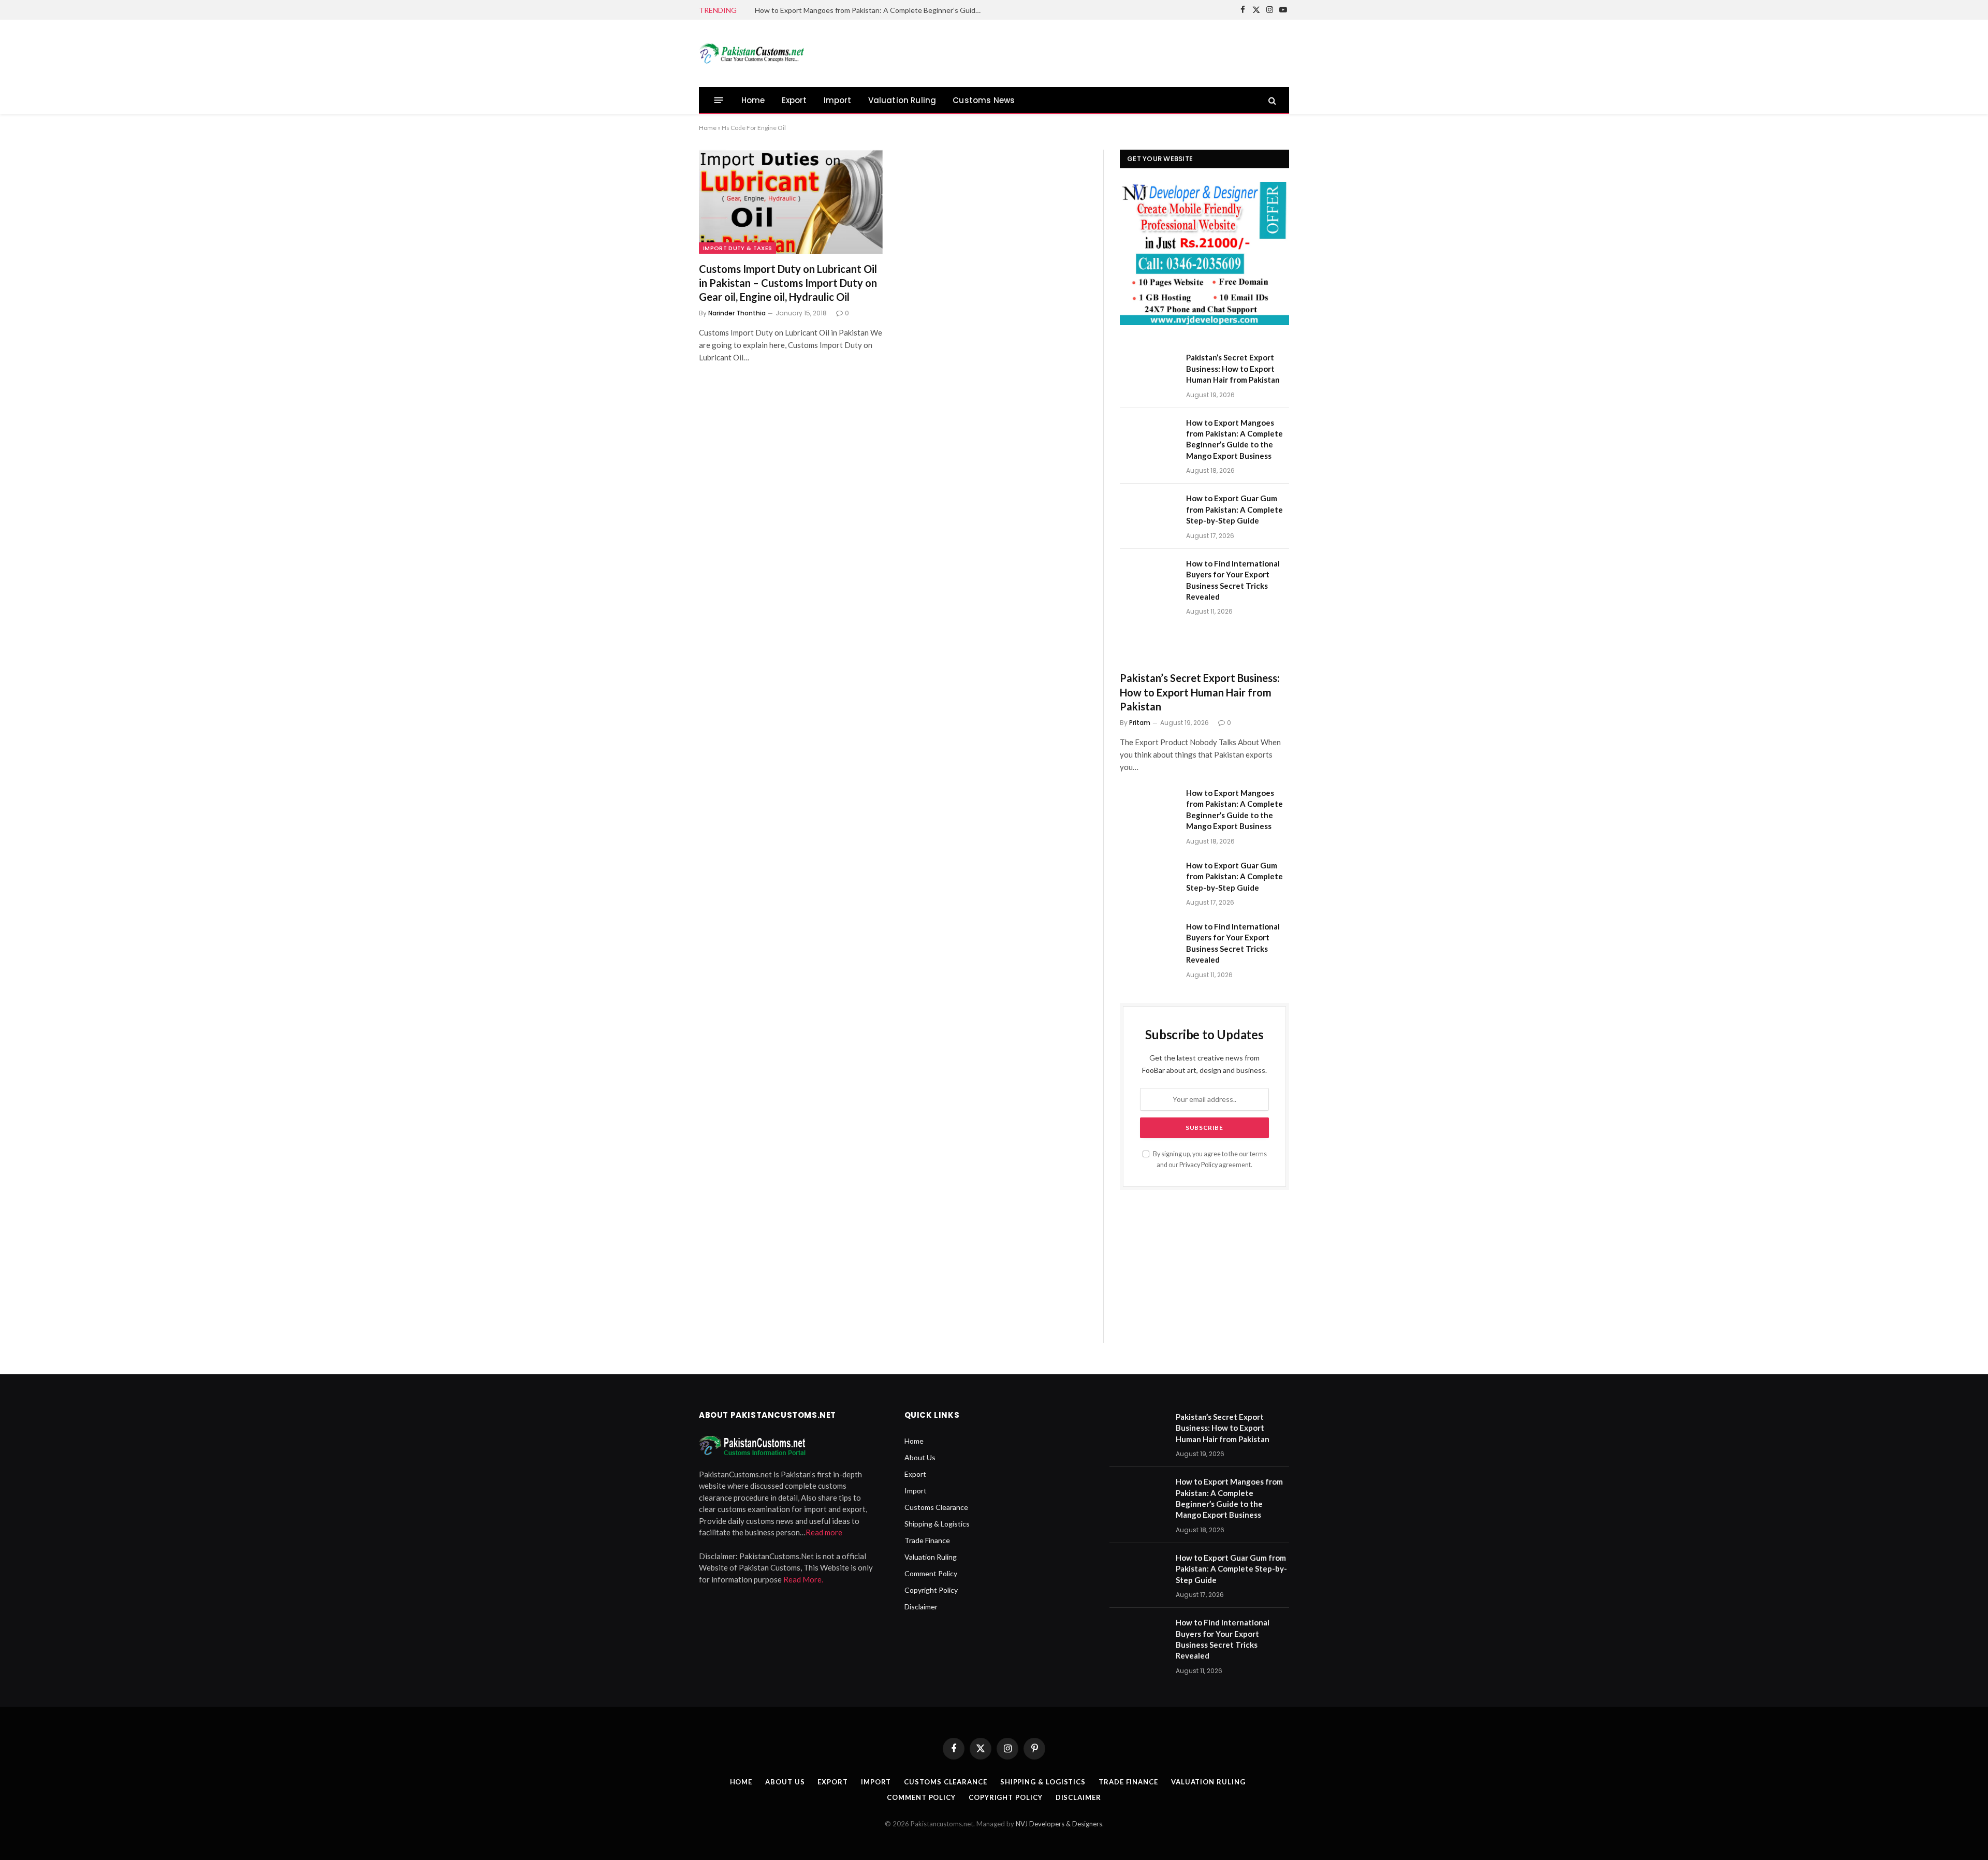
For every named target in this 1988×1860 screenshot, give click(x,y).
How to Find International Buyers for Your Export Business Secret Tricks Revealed (1233, 580)
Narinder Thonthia (737, 313)
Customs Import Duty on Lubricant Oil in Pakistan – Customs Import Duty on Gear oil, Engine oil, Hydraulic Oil (788, 283)
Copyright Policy (931, 1590)
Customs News (984, 100)
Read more (824, 1532)
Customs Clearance (936, 1507)
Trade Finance (927, 1540)
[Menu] (719, 100)
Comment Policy (931, 1573)
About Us (920, 1457)
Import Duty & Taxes (737, 248)
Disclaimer (921, 1607)
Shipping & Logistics (937, 1524)
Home (753, 100)
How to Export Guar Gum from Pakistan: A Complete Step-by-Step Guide (1234, 509)
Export (794, 100)
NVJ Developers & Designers (1059, 1824)
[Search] (1271, 100)
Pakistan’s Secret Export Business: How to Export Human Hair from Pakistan (1233, 368)
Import (838, 100)
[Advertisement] (1101, 52)
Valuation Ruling (902, 100)
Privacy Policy (1198, 1165)
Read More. (803, 1579)
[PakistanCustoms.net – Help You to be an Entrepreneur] (751, 53)
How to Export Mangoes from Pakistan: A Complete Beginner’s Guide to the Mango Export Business (871, 10)
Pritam (1140, 723)
